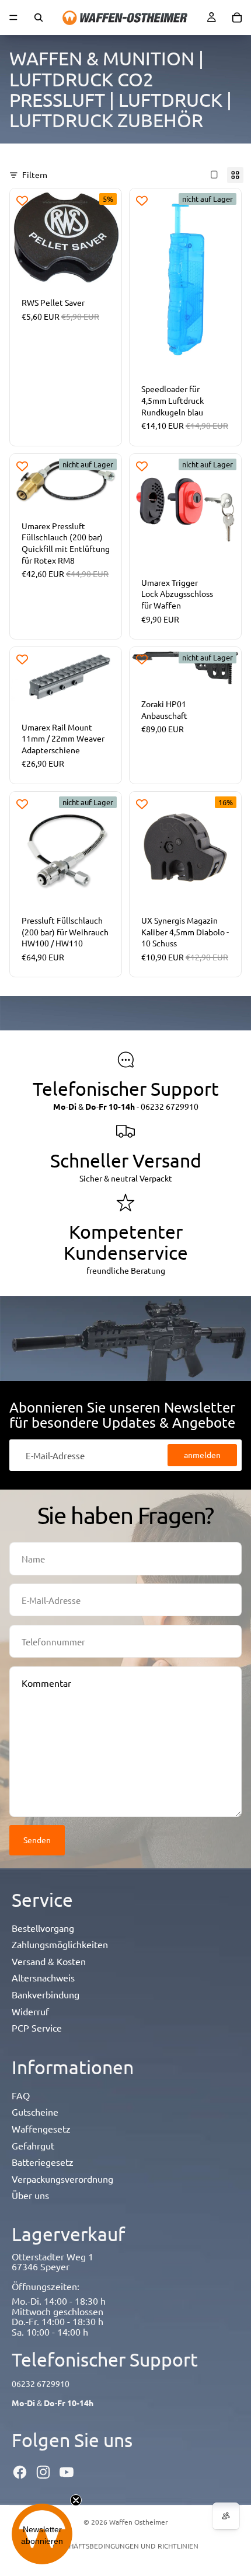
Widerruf (30, 2011)
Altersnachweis (43, 1977)
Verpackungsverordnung (62, 2179)
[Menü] (13, 18)
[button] (42, 2534)
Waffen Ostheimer (139, 2522)
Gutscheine (35, 2112)
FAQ (21, 2095)
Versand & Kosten (49, 1961)
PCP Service (37, 2028)
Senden (37, 1840)
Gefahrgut (33, 2145)
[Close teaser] (76, 2500)
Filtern (35, 174)
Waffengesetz (41, 2128)
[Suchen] (39, 18)
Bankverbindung (46, 1994)
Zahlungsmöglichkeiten (60, 1944)
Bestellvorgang (43, 1928)
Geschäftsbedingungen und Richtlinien (125, 2546)
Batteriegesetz (43, 2162)
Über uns (30, 2195)
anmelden (202, 1455)
